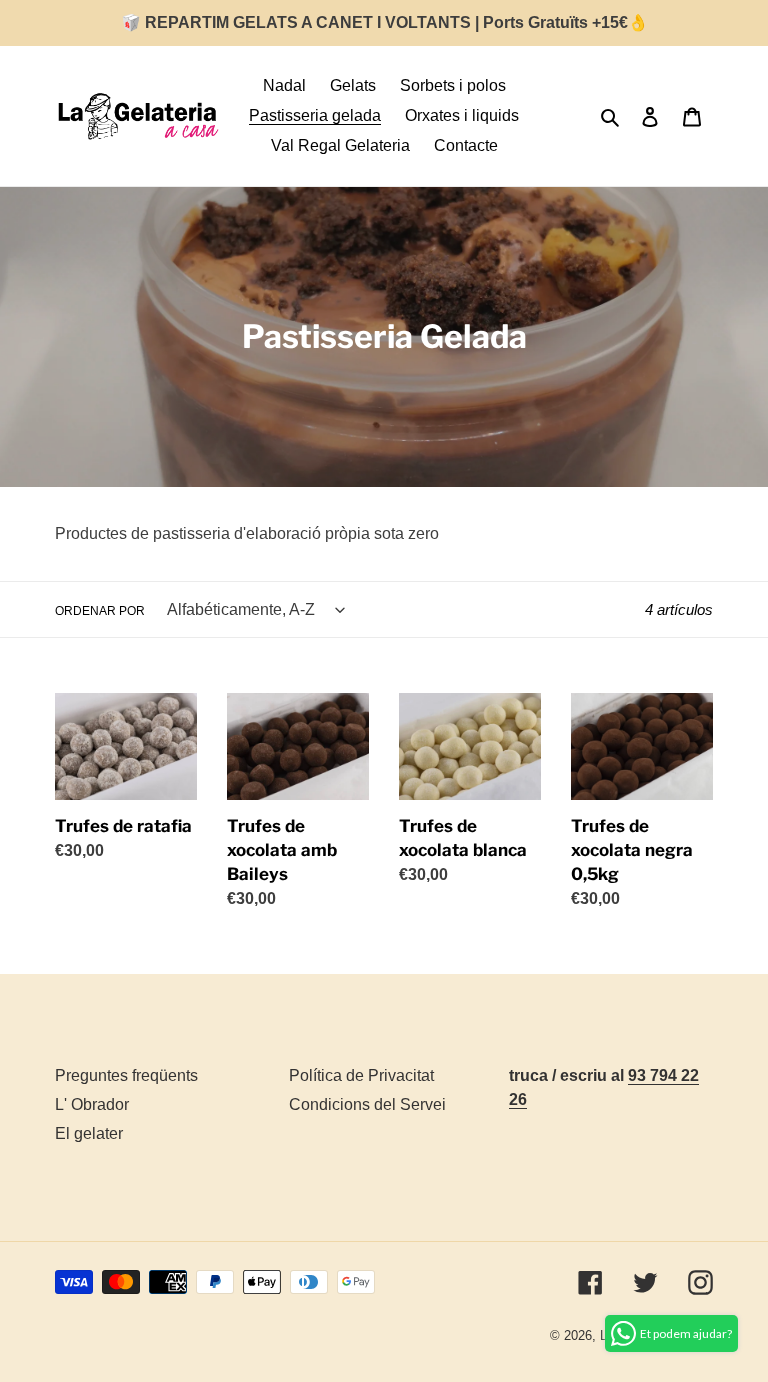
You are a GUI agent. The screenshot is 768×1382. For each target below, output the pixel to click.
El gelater (89, 1133)
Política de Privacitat (361, 1075)
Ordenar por (100, 611)
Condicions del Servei (367, 1104)
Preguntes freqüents (126, 1075)
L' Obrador (92, 1104)
